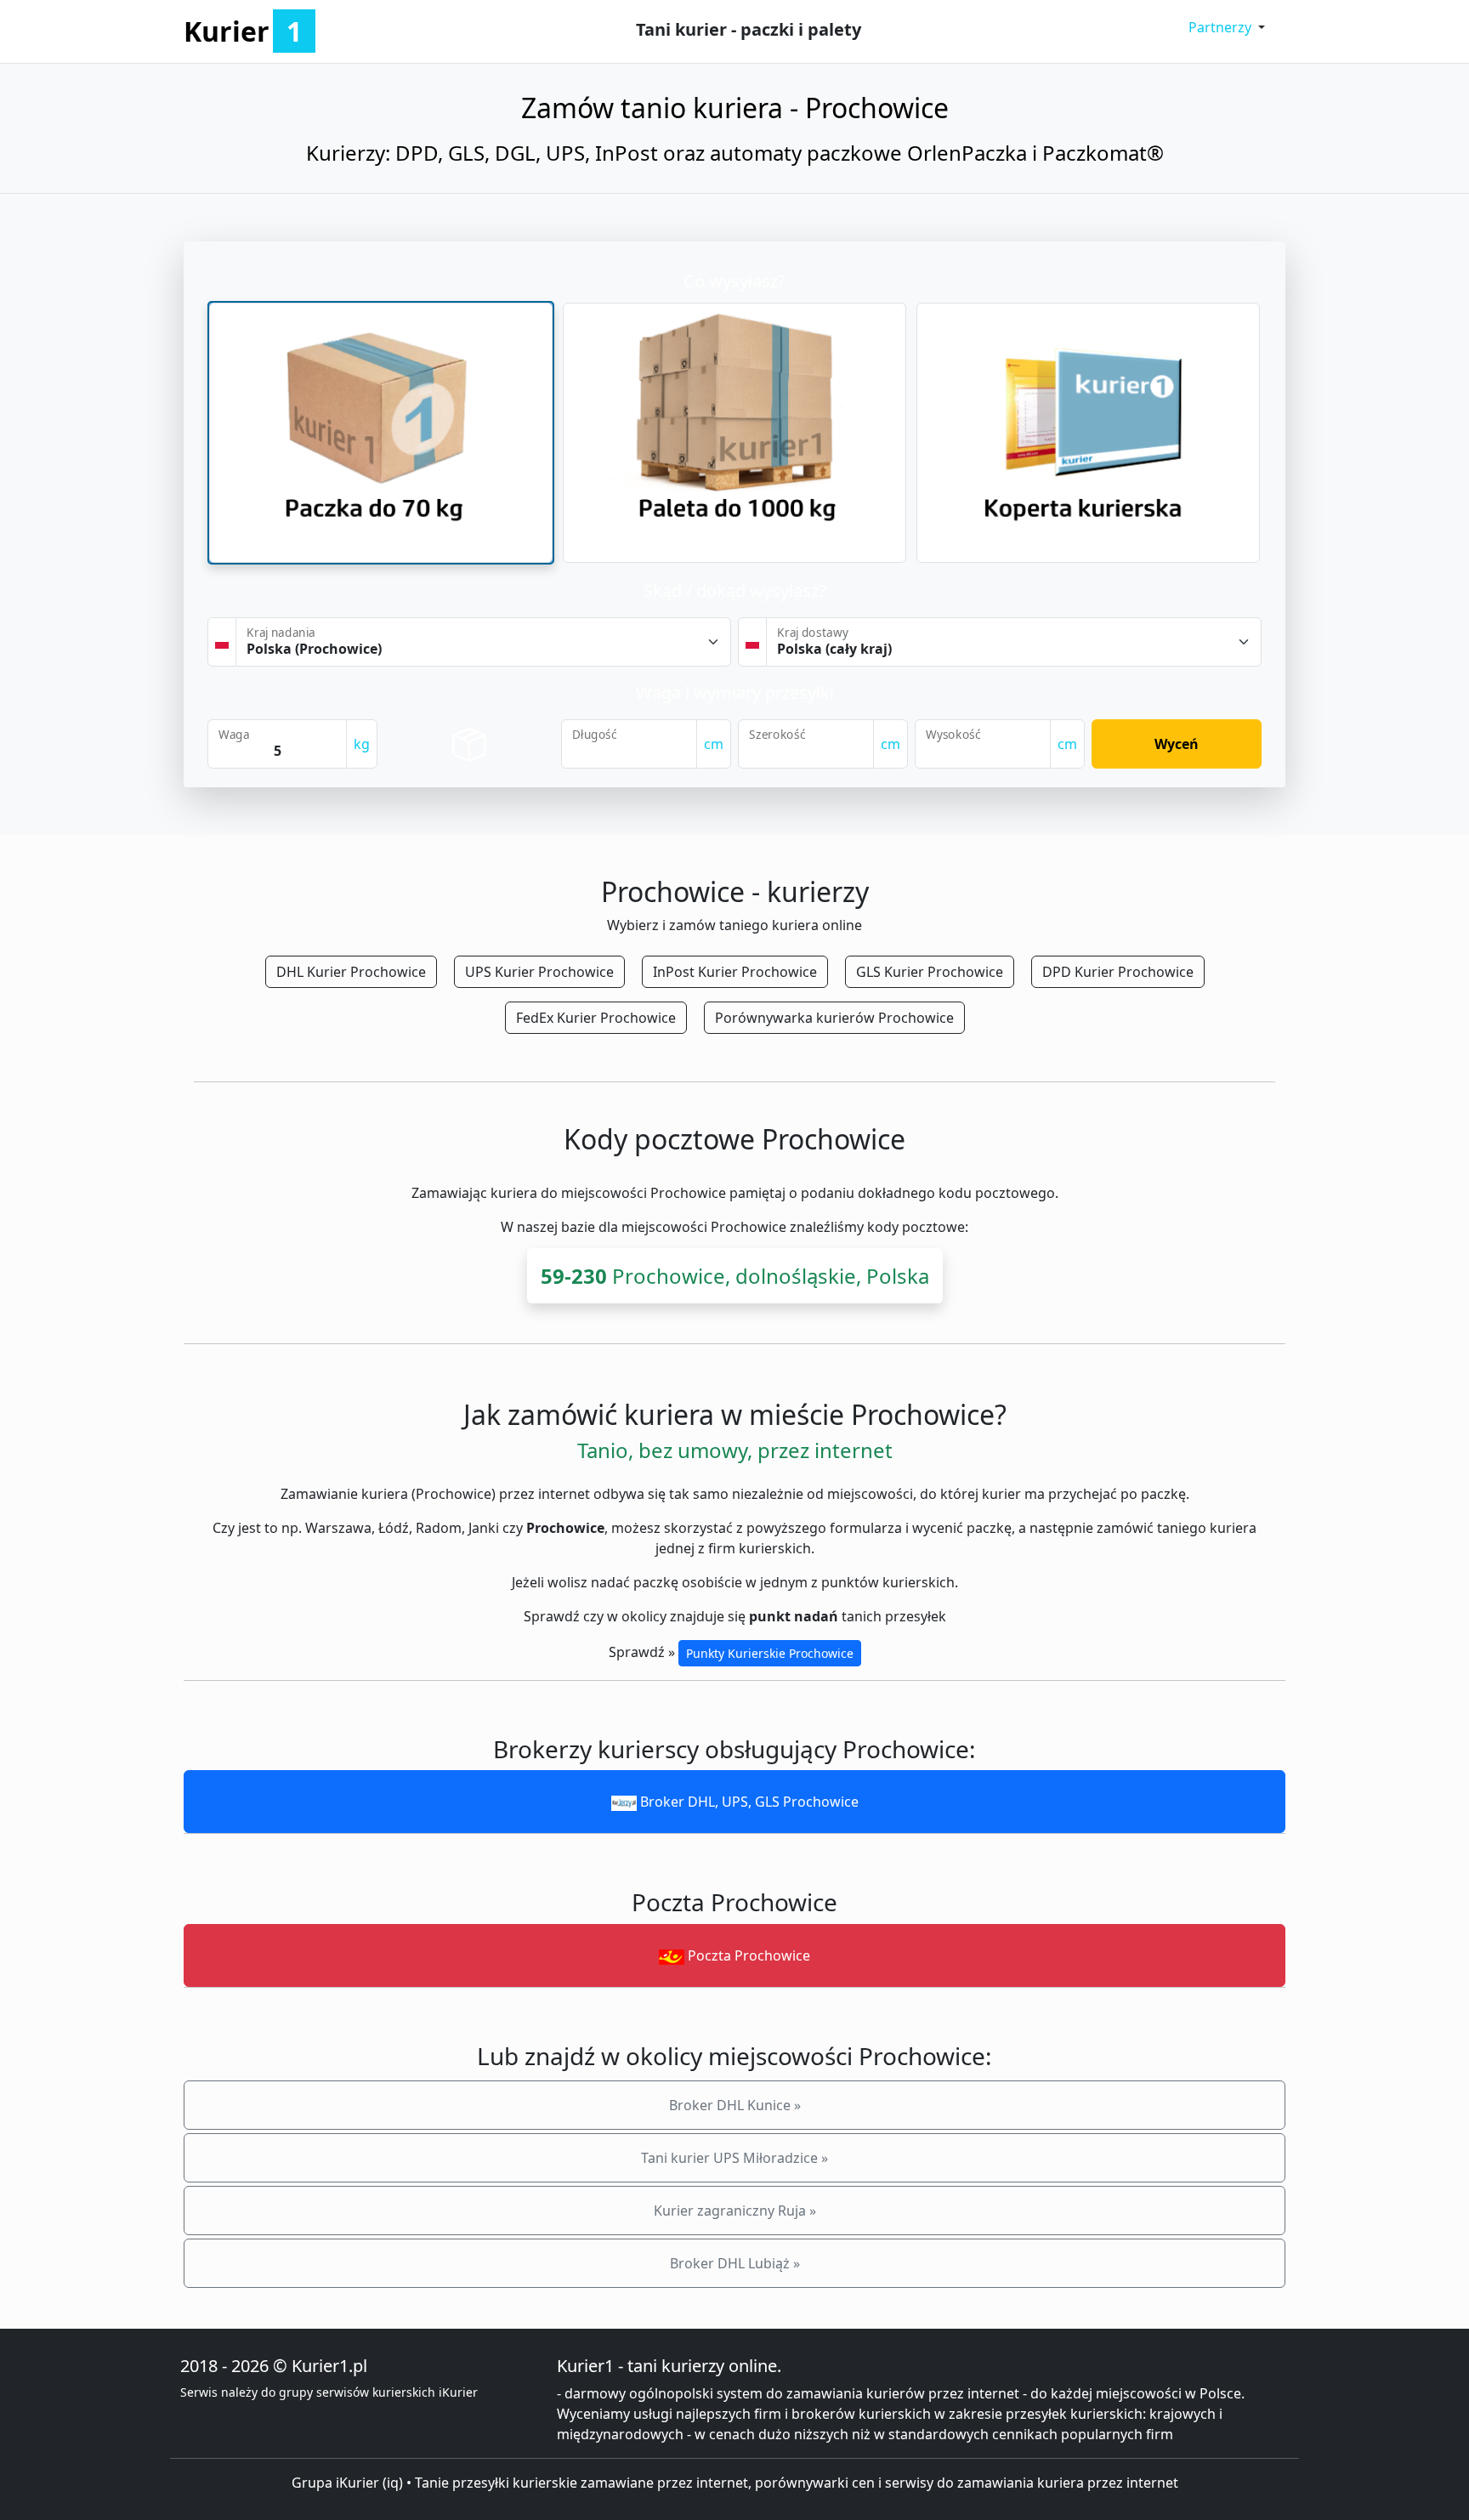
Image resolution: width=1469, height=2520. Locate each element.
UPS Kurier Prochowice (539, 972)
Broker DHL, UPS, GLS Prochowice (748, 1802)
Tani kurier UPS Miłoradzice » (734, 2158)
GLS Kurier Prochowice (930, 972)
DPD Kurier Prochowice (1118, 972)
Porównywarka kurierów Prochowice (834, 1018)
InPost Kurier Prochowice (735, 972)
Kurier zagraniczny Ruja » (735, 2211)
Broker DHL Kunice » (735, 2105)
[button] (1227, 27)
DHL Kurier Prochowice (351, 972)
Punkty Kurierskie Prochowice (770, 1653)
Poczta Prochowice (747, 1955)
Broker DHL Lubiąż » (735, 2263)
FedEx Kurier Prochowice (596, 1018)
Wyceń (1177, 744)
